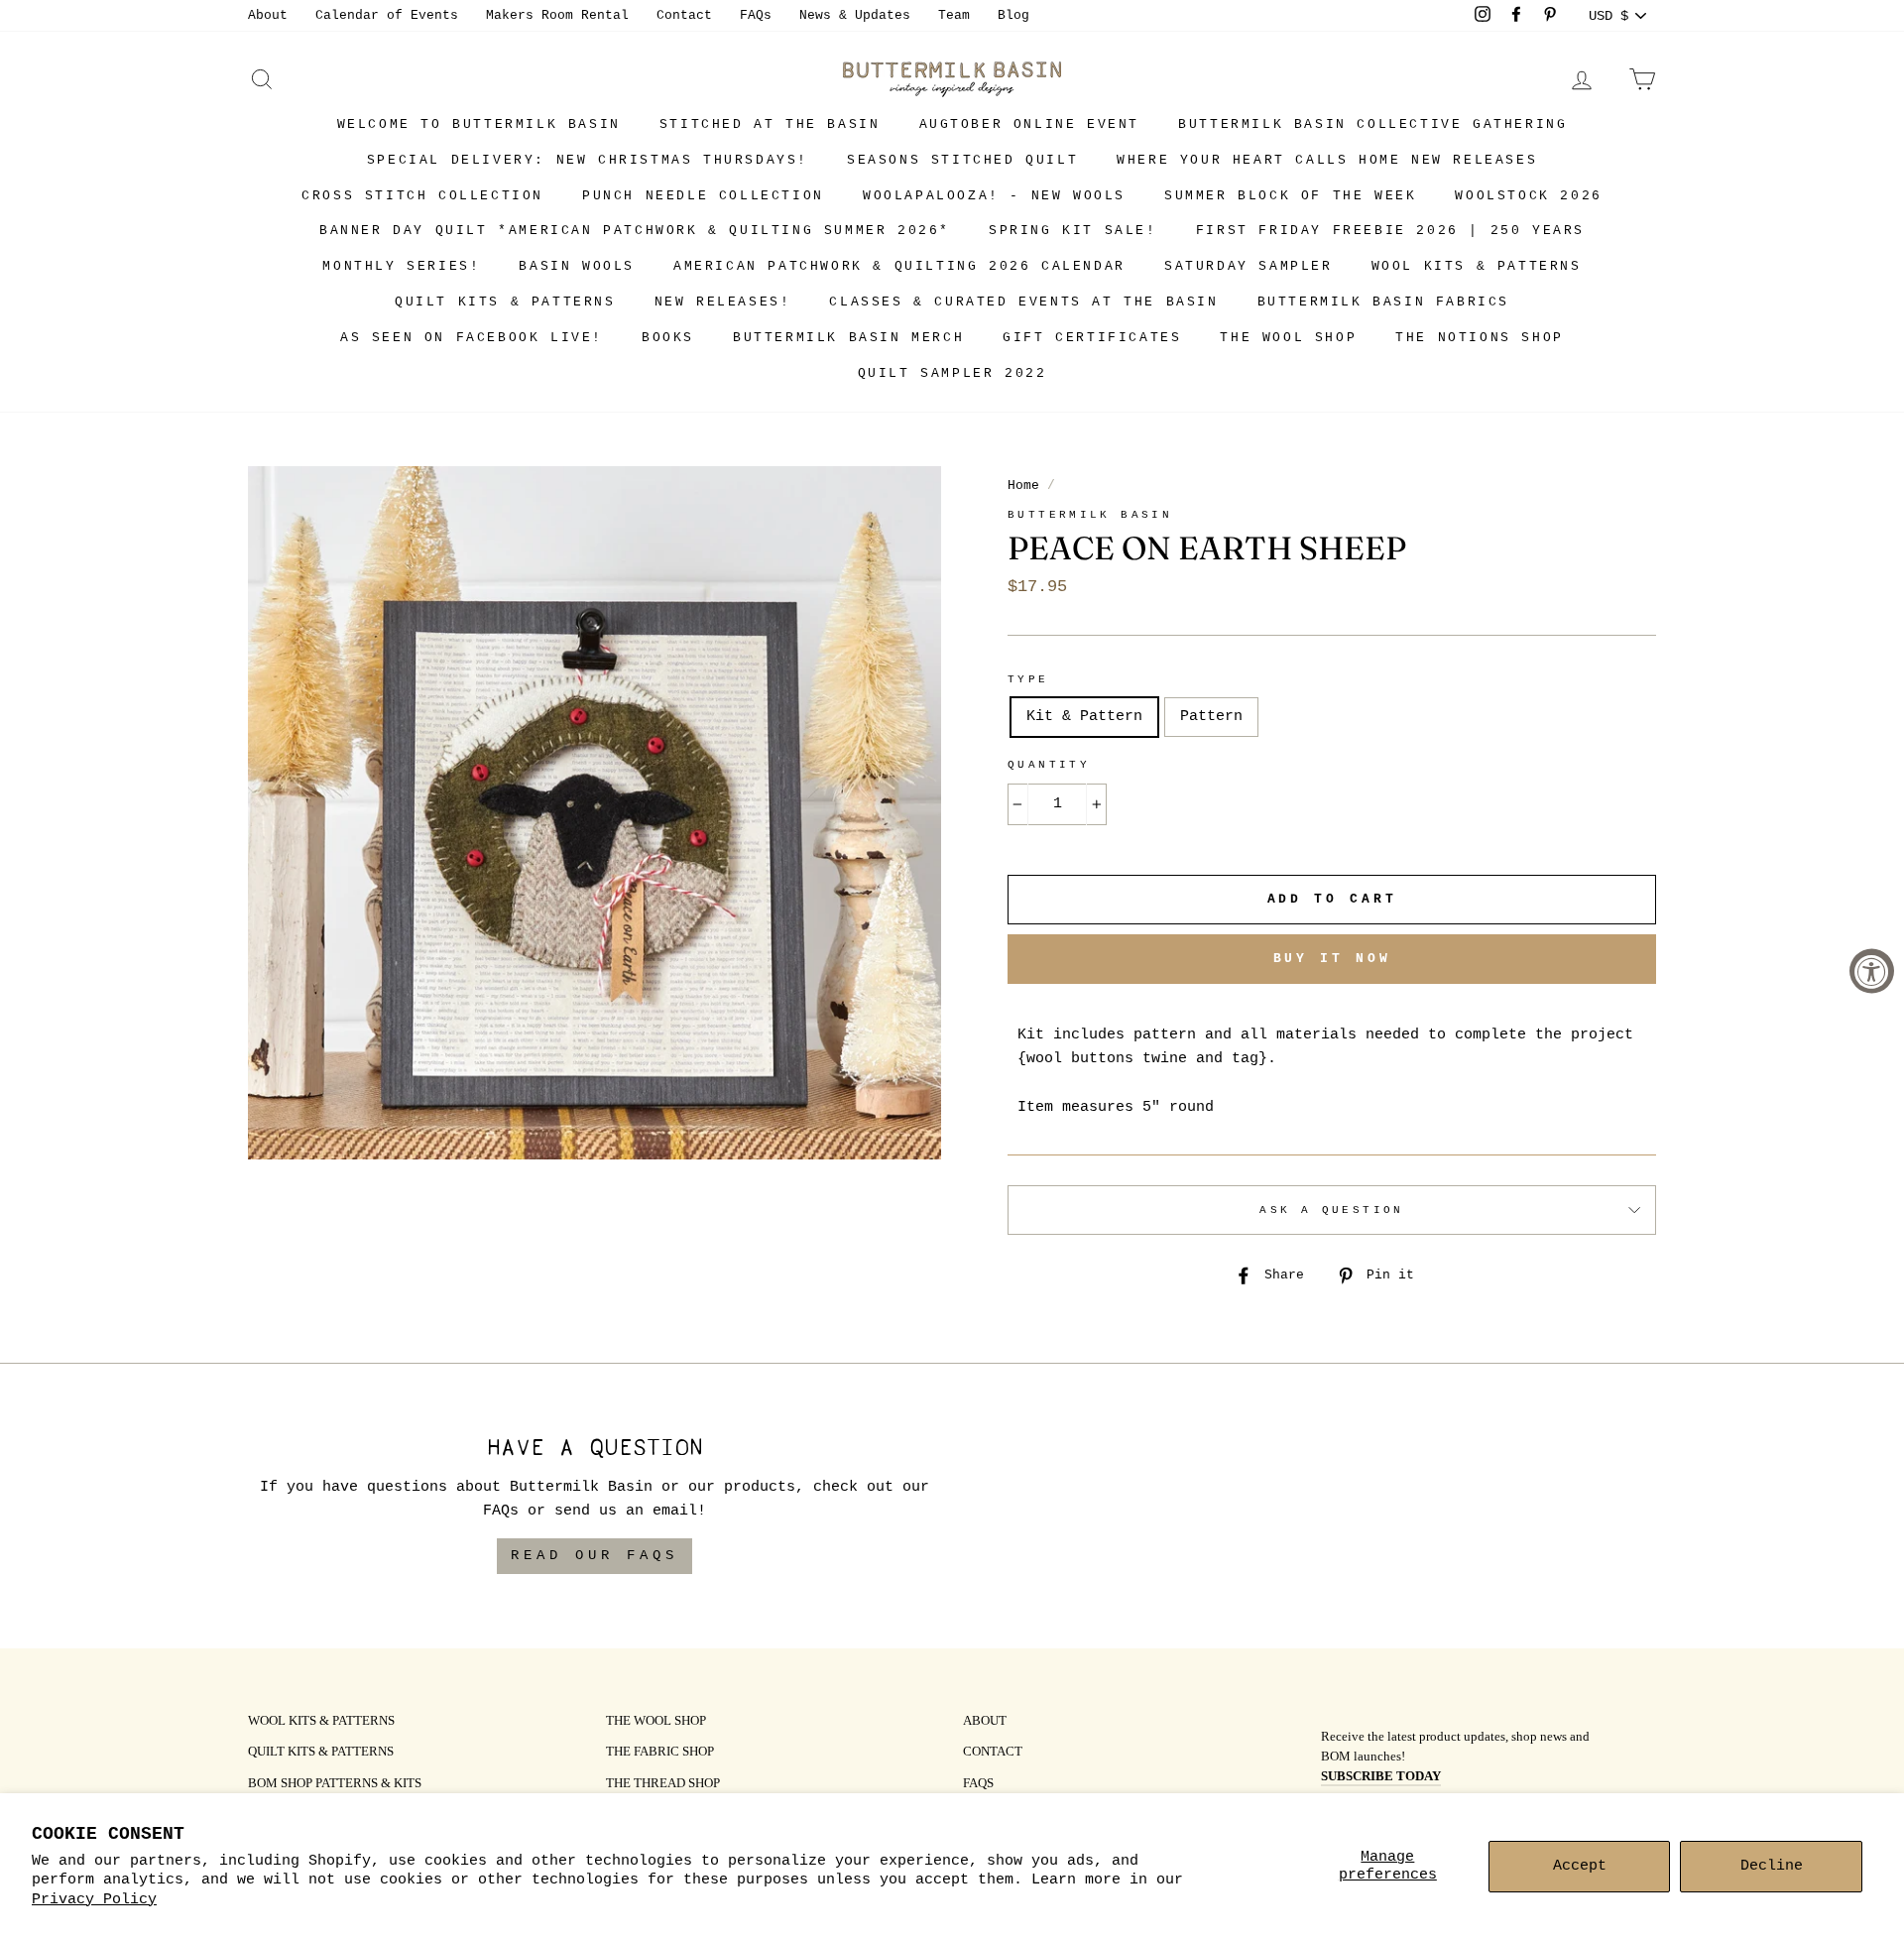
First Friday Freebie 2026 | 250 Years (1390, 231)
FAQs (756, 15)
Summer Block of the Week (1290, 196)
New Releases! (723, 302)
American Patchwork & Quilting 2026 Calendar (899, 266)
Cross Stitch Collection (422, 196)
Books (668, 338)
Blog (1013, 15)
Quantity (1049, 765)
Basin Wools (577, 266)
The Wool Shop (1288, 338)
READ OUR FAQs (595, 1555)
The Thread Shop (663, 1784)
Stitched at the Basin (770, 124)
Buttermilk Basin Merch (848, 338)
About (268, 15)
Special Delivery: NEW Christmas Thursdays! (588, 160)
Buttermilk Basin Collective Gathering (1372, 124)
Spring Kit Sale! (1073, 231)
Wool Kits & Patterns (1477, 266)
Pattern (1211, 717)
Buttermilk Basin (1090, 515)
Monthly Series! (401, 266)
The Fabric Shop (660, 1753)
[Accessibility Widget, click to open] (1872, 970)
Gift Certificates (1092, 338)
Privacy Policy (94, 1900)
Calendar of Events (387, 15)
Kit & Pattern (1084, 717)
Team (954, 15)
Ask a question (1331, 1210)
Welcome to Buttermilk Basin (479, 124)
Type (1028, 679)
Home (1023, 485)
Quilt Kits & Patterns (505, 302)
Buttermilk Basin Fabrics (1383, 302)
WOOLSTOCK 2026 (1528, 196)
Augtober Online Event (1030, 124)
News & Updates (855, 15)
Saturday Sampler (1249, 266)
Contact (684, 15)
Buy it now (1332, 959)
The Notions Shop (1480, 338)
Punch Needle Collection (703, 196)
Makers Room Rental (557, 15)
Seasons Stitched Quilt (962, 160)
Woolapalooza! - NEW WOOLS (994, 196)
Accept (1580, 1866)
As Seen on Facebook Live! (472, 338)
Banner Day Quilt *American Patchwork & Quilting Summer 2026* (635, 231)
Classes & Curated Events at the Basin (1023, 302)
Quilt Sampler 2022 (952, 373)
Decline (1772, 1866)
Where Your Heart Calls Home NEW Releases (1327, 160)
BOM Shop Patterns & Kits (335, 1784)
